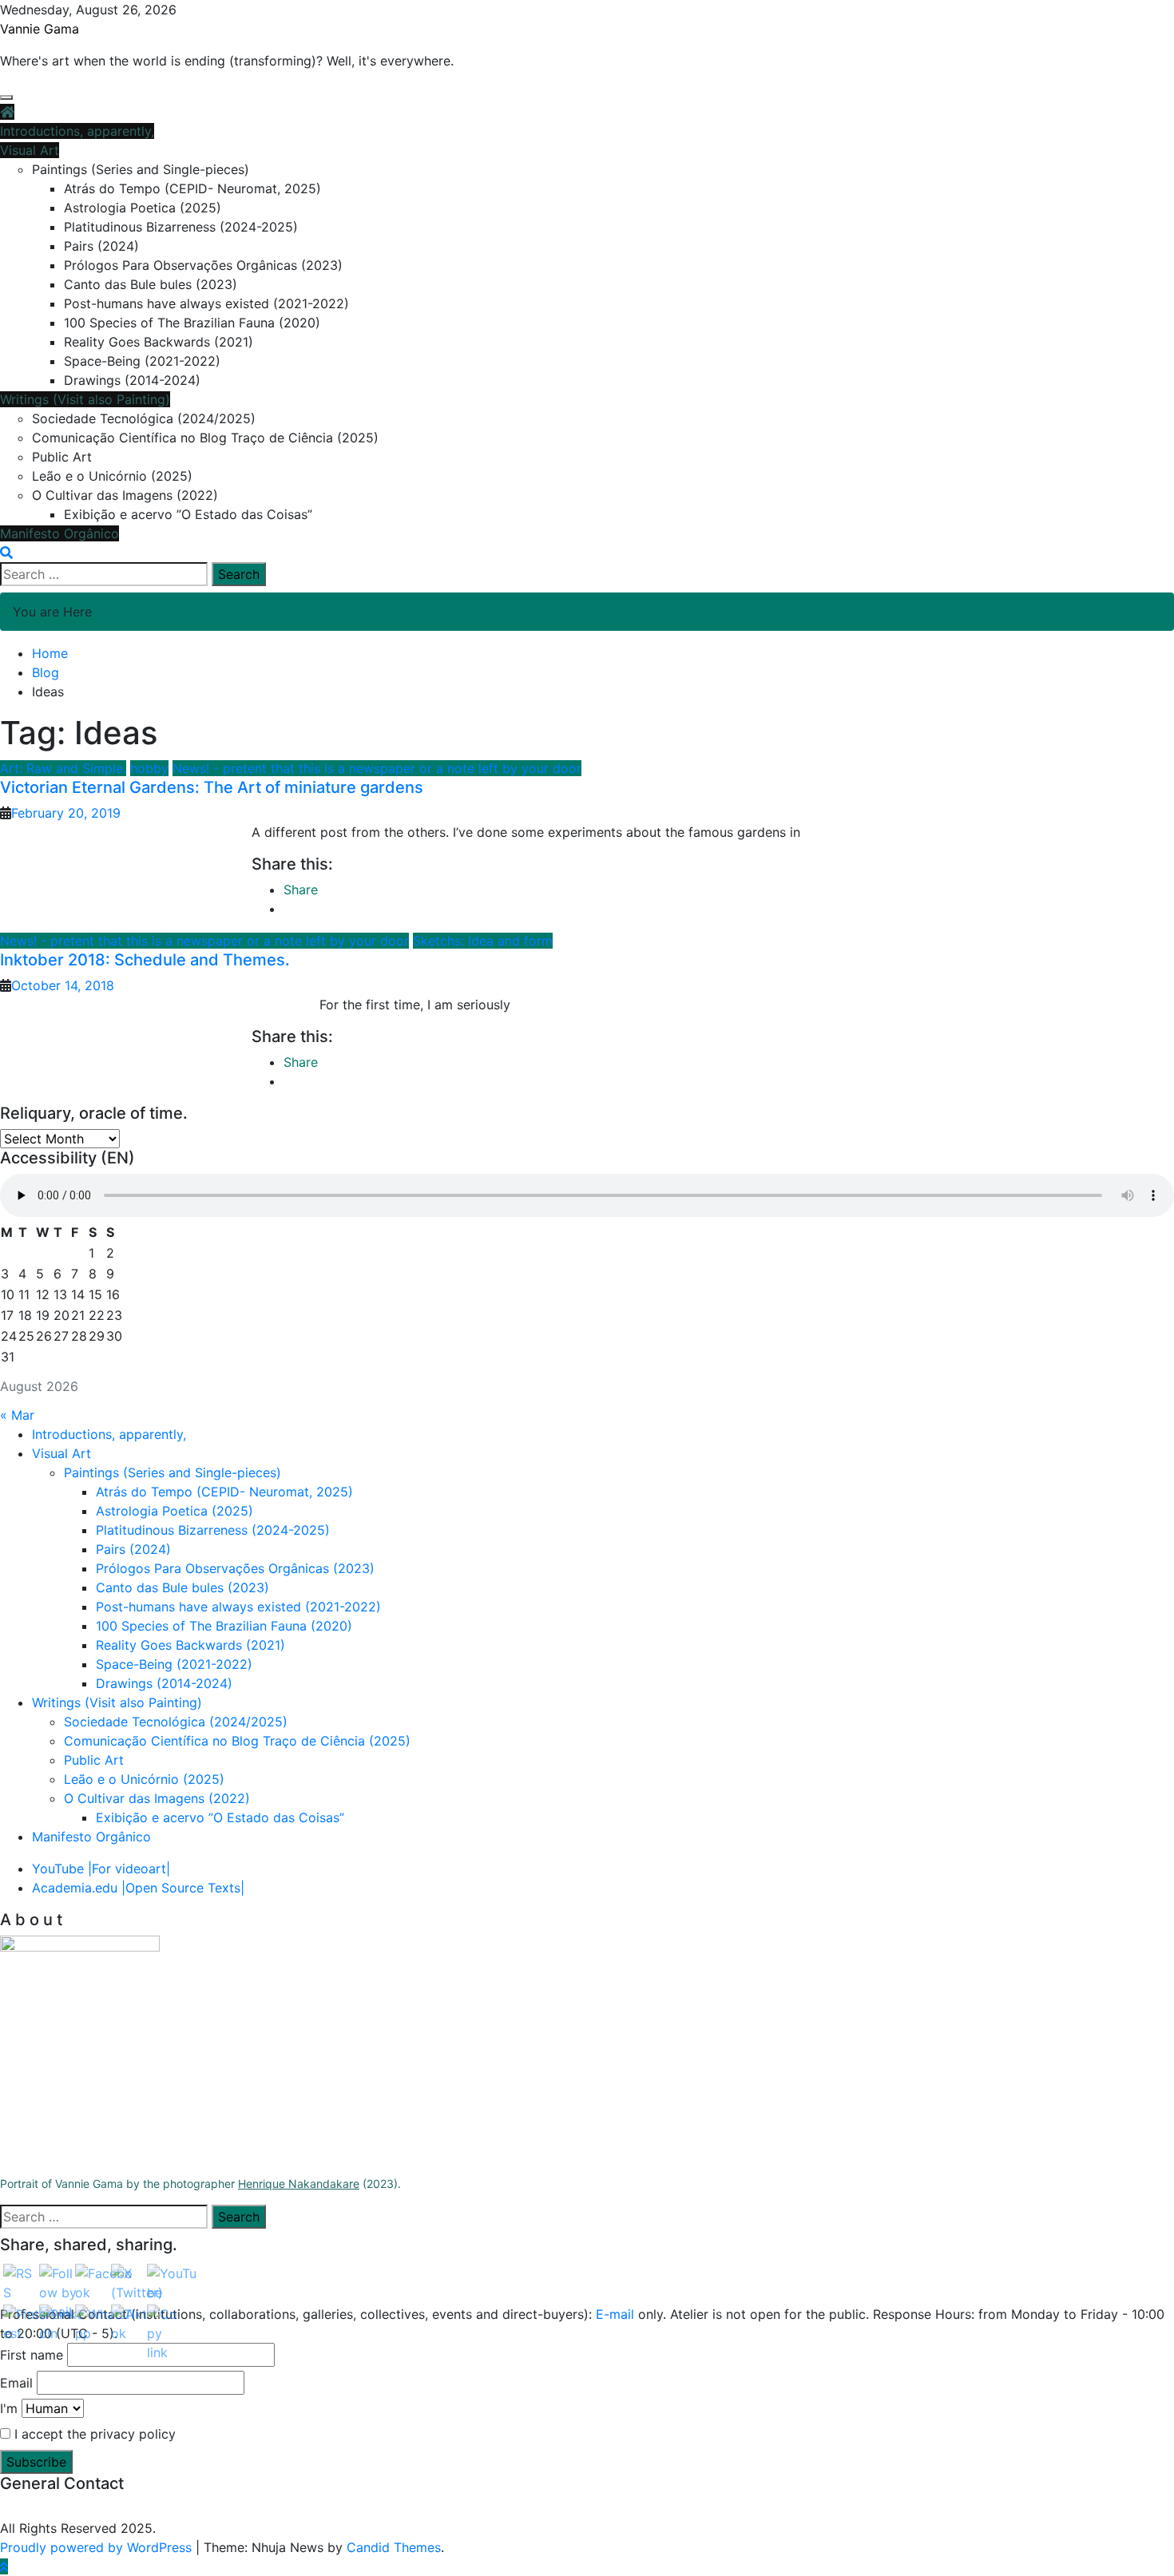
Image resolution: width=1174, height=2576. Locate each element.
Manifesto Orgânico (59, 533)
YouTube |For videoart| (101, 1869)
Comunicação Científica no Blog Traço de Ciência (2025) (205, 438)
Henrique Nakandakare (299, 2184)
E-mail (617, 2314)
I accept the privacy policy (93, 2434)
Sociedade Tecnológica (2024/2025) (144, 418)
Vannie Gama (40, 29)
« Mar (17, 1415)
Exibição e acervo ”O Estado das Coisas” (188, 514)
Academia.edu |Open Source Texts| (138, 1888)
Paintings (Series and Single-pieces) (141, 169)
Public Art (62, 457)
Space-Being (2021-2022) (142, 361)
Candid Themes (394, 2547)
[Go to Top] (4, 2566)
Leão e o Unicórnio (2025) (112, 476)
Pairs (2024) (101, 246)
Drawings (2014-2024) (132, 380)
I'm (9, 2408)
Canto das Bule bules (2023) (151, 284)
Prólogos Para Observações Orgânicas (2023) (203, 265)
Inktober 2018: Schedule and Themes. (145, 960)
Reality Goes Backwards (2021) (159, 342)
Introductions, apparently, (77, 131)
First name (32, 2355)
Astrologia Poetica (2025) (143, 208)
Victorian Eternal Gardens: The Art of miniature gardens (212, 787)
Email (16, 2383)
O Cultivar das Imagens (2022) (125, 495)
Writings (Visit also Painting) (85, 399)
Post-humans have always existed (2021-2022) (206, 303)
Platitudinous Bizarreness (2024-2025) (181, 227)
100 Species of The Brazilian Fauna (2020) (192, 323)
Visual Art (30, 150)
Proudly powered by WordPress (98, 2547)
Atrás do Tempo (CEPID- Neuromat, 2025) (192, 188)
